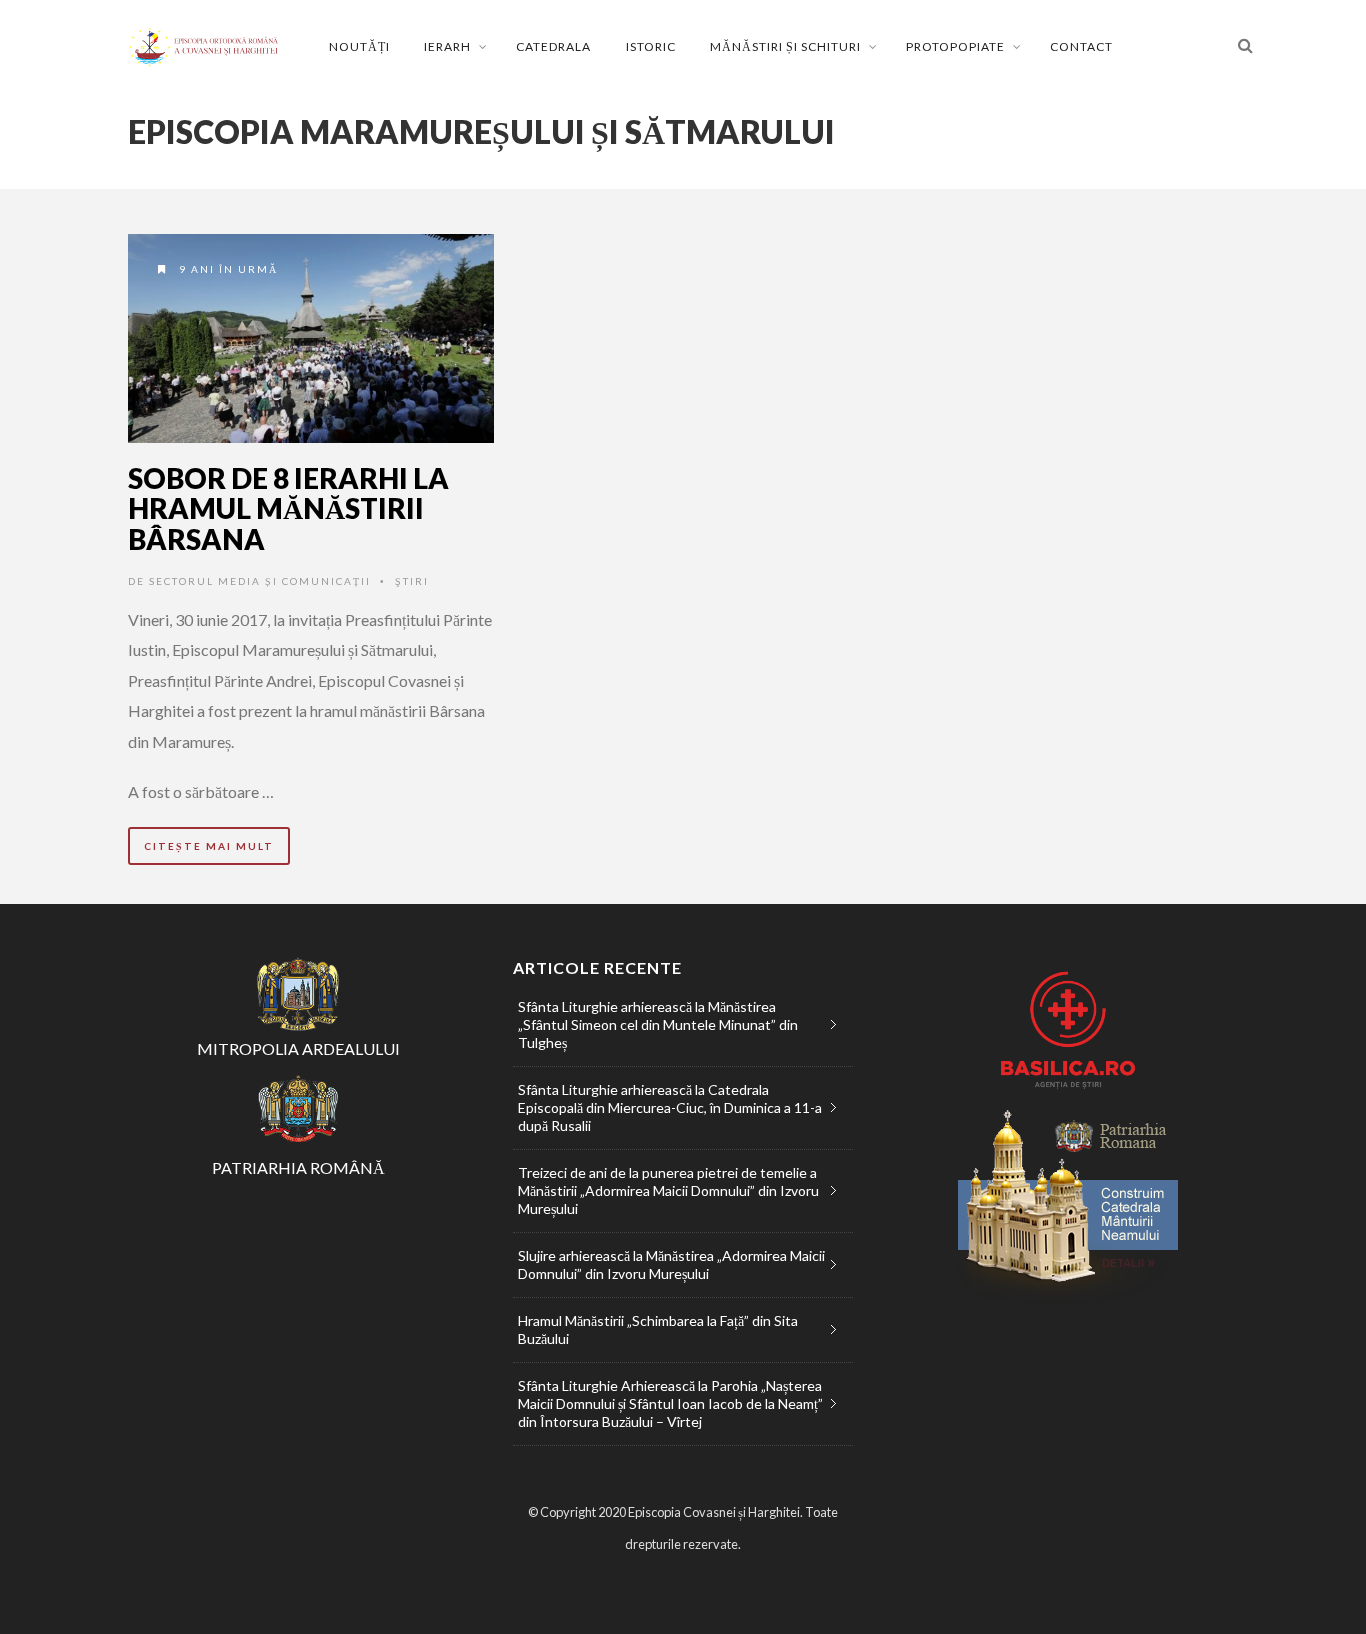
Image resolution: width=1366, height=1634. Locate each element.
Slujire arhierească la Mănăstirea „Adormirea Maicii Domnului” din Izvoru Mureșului (671, 1264)
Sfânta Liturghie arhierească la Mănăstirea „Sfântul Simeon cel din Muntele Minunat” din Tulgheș (658, 1024)
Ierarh (447, 46)
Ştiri (412, 581)
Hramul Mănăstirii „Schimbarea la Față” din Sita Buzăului (658, 1329)
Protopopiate (955, 46)
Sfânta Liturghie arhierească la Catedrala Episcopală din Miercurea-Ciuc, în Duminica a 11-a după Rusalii (670, 1107)
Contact (1081, 46)
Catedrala (553, 46)
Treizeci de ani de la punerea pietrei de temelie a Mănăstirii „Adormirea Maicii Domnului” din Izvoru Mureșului (668, 1190)
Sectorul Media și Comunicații (260, 581)
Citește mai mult (209, 846)
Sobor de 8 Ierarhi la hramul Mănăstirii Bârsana (288, 509)
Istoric (651, 46)
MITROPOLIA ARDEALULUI (298, 1048)
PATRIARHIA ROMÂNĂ (298, 1167)
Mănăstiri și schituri (785, 46)
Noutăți (359, 46)
